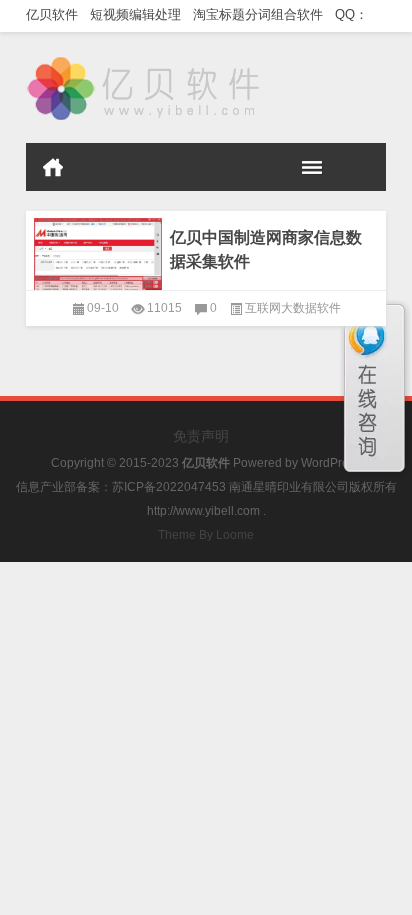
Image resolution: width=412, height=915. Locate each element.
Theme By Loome (206, 535)
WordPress (331, 463)
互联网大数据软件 (293, 308)
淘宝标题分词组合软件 (262, 14)
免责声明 (201, 436)
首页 (53, 167)
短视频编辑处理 (139, 14)
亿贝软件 (56, 14)
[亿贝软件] (145, 58)
